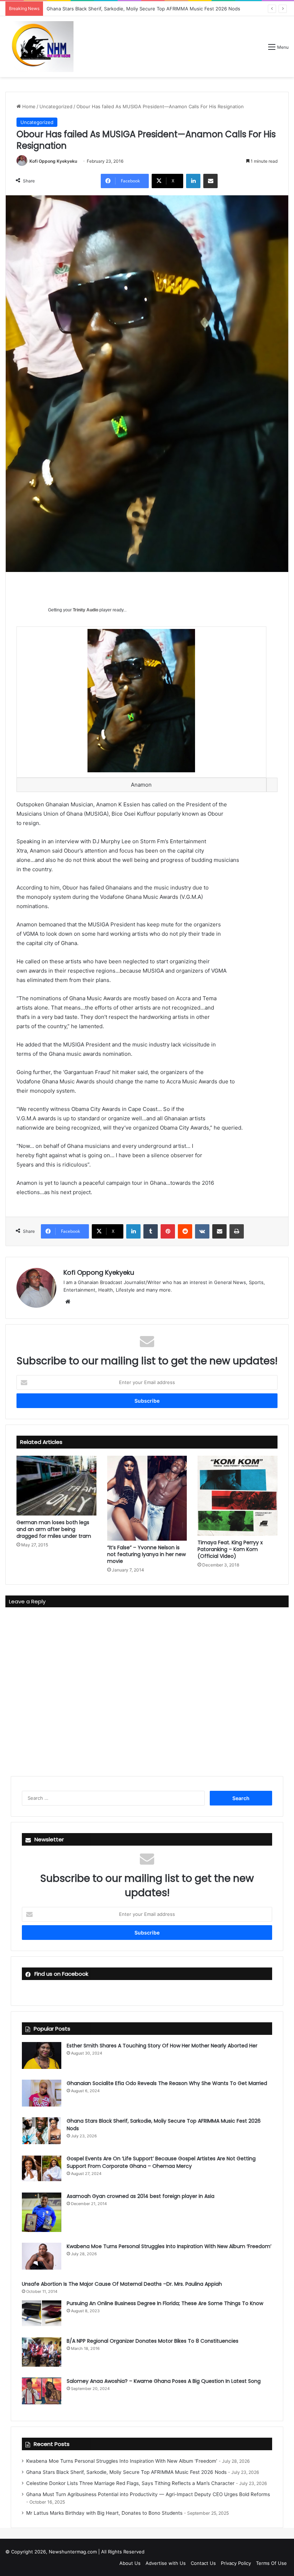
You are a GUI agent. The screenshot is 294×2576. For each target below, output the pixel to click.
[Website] (68, 1302)
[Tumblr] (151, 1231)
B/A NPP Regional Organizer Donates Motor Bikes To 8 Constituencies (153, 2341)
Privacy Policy (236, 2563)
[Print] (237, 1231)
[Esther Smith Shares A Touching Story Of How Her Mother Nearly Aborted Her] (42, 2055)
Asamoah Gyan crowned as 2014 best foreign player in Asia (141, 2196)
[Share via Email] (210, 181)
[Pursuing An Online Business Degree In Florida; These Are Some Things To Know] (42, 2313)
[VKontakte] (202, 1231)
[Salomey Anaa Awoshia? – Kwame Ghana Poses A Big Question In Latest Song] (42, 2391)
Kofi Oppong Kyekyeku (53, 161)
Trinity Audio (86, 610)
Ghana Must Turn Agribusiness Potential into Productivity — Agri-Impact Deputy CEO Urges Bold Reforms (148, 2494)
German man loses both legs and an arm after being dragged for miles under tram (54, 1529)
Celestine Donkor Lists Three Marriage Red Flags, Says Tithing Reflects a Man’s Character (130, 2483)
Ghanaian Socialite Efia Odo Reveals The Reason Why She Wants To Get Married (167, 2083)
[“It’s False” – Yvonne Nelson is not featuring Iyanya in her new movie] (147, 1498)
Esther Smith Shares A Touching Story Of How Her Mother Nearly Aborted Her (162, 2046)
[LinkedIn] (193, 181)
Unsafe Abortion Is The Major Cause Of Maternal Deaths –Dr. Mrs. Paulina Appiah (122, 2284)
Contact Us (203, 2563)
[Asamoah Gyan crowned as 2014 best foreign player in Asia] (42, 2212)
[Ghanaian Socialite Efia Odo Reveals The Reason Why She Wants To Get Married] (42, 2093)
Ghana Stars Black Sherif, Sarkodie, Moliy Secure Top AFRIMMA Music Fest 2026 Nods (126, 2472)
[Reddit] (185, 1231)
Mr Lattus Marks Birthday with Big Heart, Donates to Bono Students (104, 2513)
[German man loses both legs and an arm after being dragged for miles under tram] (56, 1485)
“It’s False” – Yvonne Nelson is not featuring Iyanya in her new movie (146, 1554)
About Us (130, 2563)
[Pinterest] (168, 1231)
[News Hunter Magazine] (39, 47)
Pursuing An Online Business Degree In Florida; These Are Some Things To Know (165, 2303)
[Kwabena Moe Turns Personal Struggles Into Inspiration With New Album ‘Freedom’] (42, 2256)
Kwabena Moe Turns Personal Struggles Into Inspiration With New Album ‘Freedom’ (169, 2246)
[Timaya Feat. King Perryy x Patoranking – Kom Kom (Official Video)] (238, 1496)
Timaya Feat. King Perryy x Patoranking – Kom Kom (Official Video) (230, 1549)
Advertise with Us (166, 2563)
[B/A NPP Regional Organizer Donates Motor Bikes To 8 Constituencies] (42, 2352)
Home (28, 106)
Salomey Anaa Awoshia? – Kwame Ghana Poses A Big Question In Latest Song (164, 2381)
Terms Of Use (271, 2563)
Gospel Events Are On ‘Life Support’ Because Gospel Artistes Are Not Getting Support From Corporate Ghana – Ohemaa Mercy (161, 2162)
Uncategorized (56, 106)
